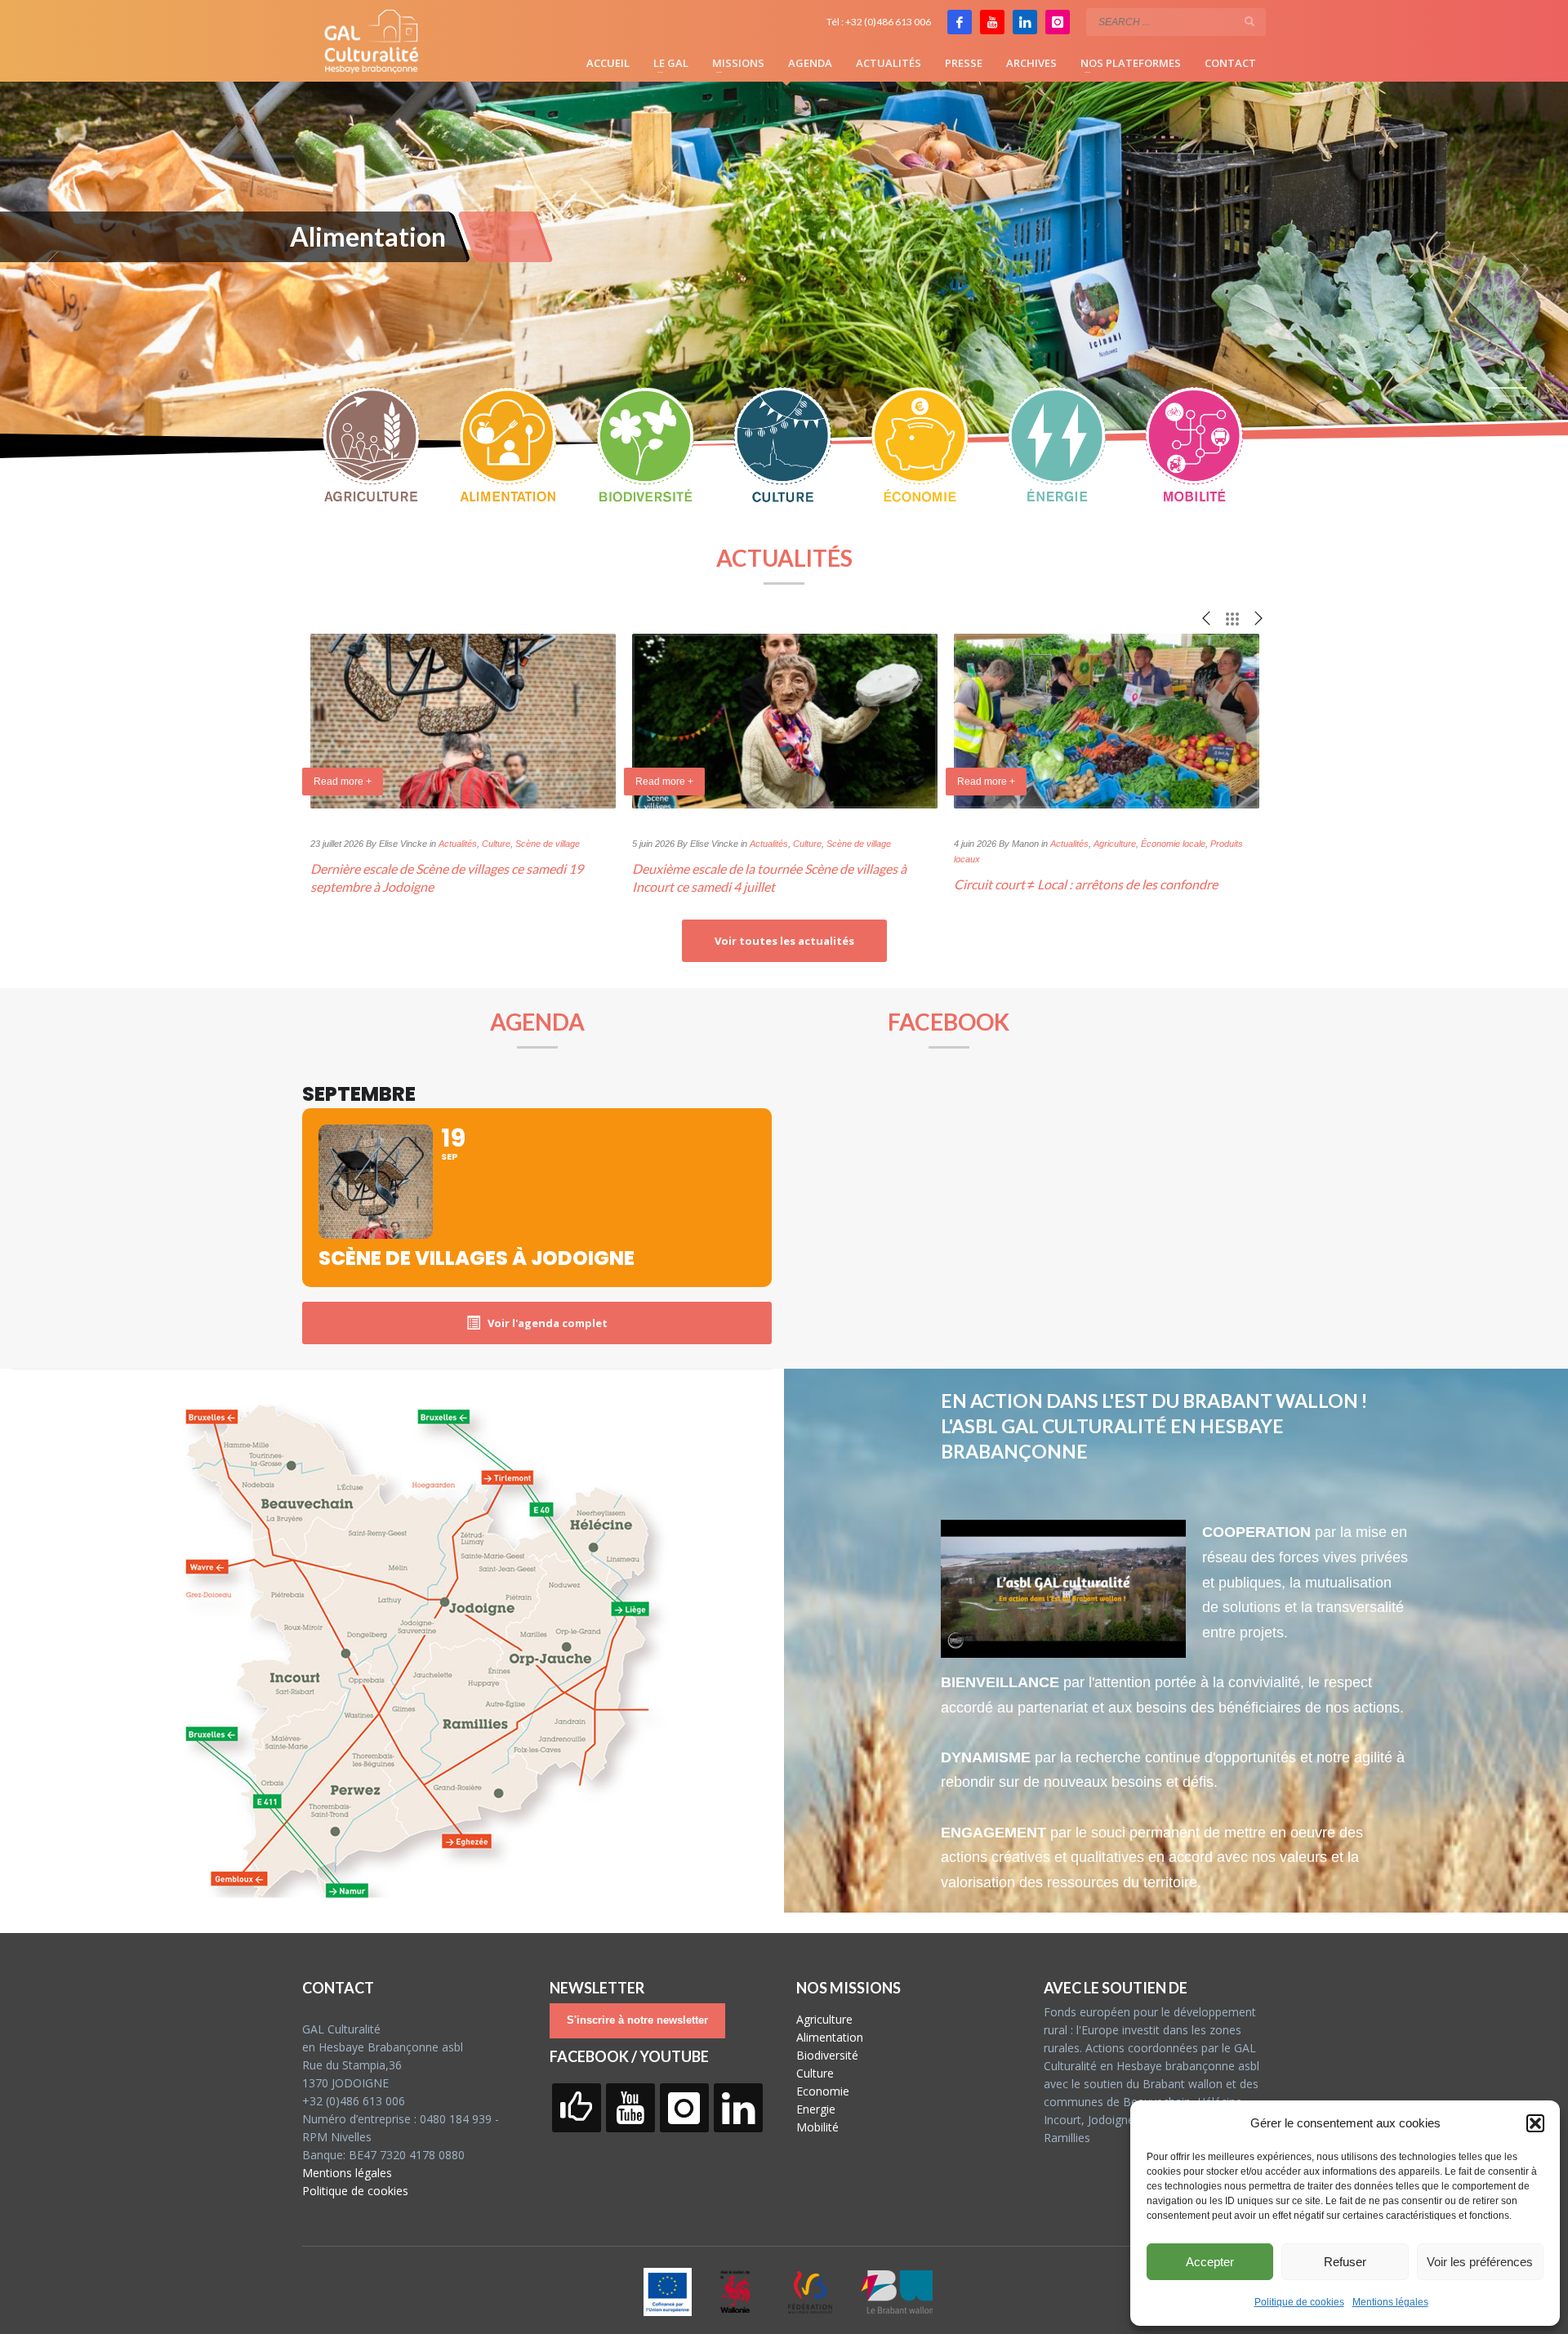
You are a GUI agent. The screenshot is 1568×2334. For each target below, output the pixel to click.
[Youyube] (992, 22)
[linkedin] (1025, 22)
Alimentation (830, 2037)
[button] (1535, 2123)
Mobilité (817, 2127)
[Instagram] (1058, 22)
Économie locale (1173, 844)
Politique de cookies (1299, 2302)
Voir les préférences (1480, 2262)
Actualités (458, 844)
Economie (823, 2091)
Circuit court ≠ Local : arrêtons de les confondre (1086, 884)
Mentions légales (1390, 2302)
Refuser (1345, 2262)
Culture (496, 844)
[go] (1249, 21)
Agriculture (1115, 844)
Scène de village (548, 844)
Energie (816, 2109)
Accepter (1210, 2262)
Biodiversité (827, 2055)
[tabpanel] (784, 270)
